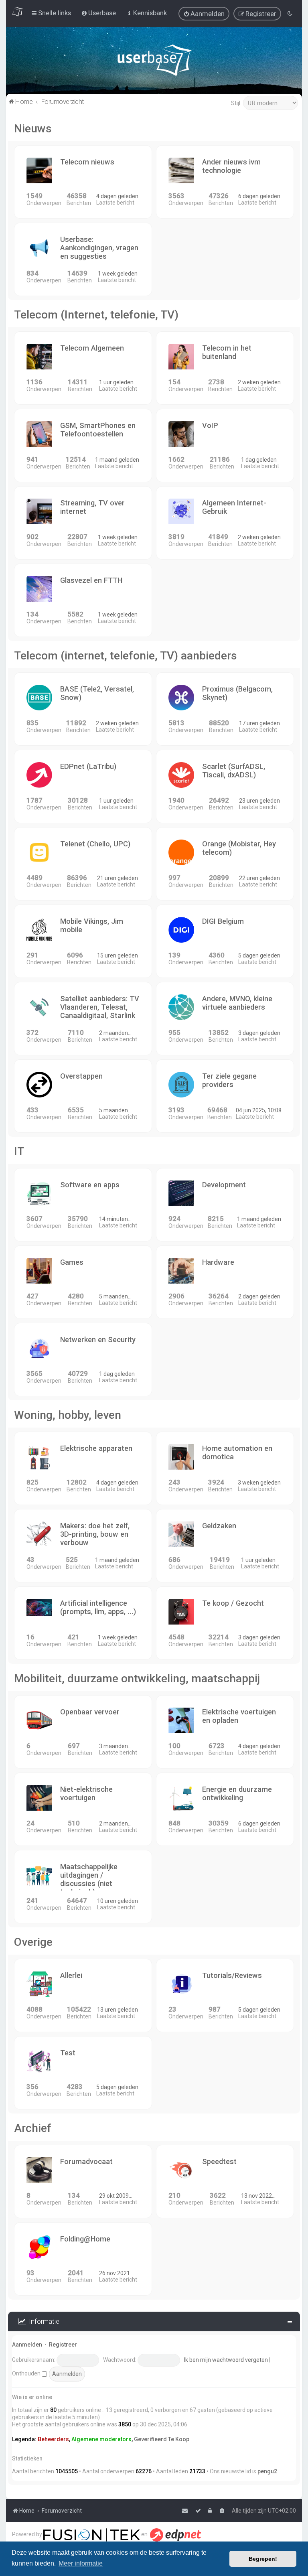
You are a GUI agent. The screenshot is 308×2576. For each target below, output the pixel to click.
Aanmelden (27, 2345)
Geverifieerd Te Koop (162, 2439)
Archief (33, 2128)
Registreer (63, 2345)
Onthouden (27, 2373)
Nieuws (33, 129)
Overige (33, 1942)
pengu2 (267, 2471)
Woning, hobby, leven (68, 1415)
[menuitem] (204, 14)
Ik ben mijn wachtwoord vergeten (226, 2360)
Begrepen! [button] (263, 2559)
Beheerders (53, 2439)
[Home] (154, 62)
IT (19, 1151)
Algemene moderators (101, 2439)
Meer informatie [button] (81, 2563)
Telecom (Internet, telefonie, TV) (96, 315)
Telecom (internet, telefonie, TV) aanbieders (126, 656)
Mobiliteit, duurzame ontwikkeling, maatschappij (137, 1678)
